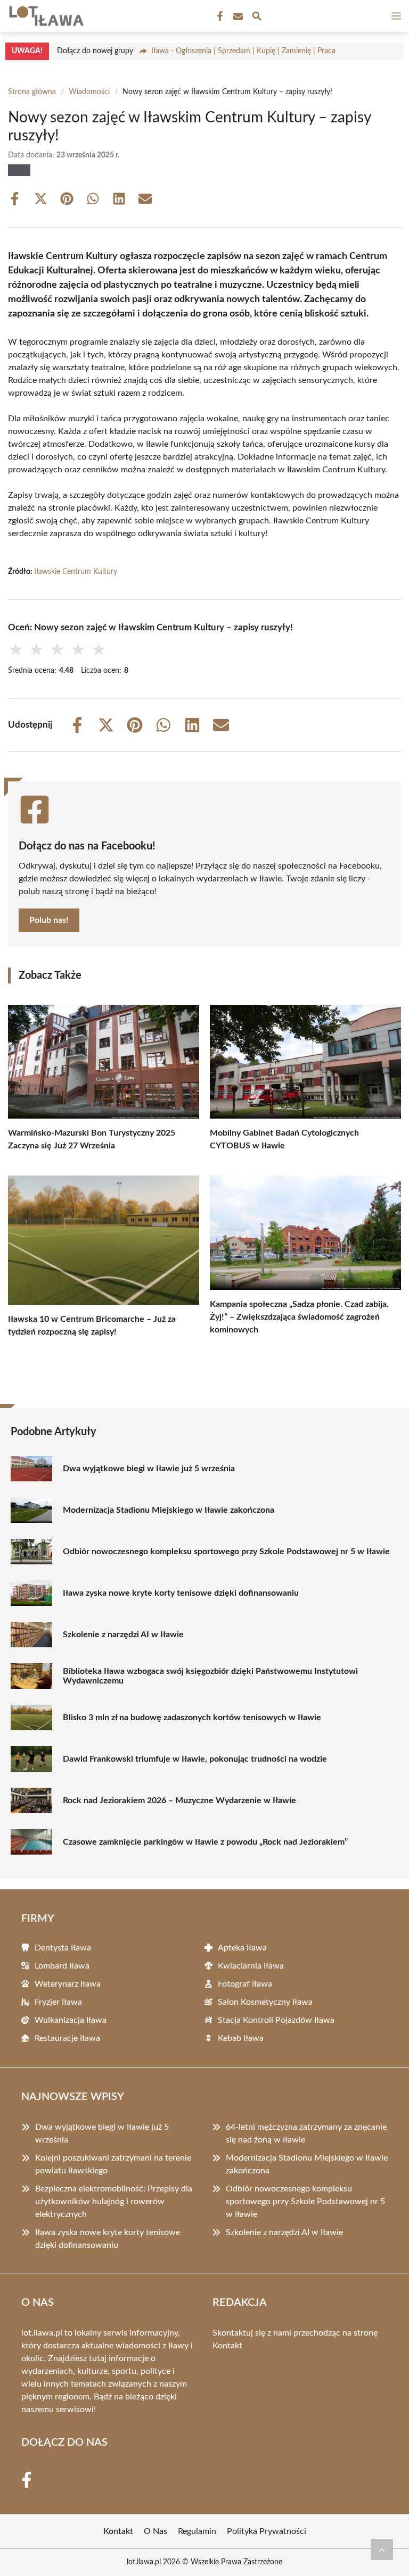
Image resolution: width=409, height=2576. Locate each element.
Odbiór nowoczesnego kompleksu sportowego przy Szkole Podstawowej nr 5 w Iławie (226, 1552)
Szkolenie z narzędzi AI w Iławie (123, 1635)
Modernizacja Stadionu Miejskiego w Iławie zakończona (169, 1510)
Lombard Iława (62, 1966)
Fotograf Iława (245, 1984)
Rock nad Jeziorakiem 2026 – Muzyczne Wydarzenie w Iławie (179, 1800)
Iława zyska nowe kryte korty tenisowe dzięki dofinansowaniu (181, 1593)
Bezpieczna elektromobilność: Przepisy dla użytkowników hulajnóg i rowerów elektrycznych (114, 2202)
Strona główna (32, 92)
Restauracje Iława (67, 2038)
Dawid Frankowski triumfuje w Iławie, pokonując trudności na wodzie (195, 1759)
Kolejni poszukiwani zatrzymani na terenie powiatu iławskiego (113, 2164)
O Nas (156, 2531)
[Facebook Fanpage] (219, 16)
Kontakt (227, 2346)
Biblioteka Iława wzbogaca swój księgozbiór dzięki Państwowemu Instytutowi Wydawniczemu (210, 1676)
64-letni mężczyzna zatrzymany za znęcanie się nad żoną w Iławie (306, 2133)
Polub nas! (49, 920)
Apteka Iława (242, 1948)
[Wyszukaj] (257, 18)
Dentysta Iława (63, 1948)
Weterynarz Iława (68, 1984)
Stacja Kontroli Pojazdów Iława (276, 2020)
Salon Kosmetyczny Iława (265, 2002)
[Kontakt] (237, 16)
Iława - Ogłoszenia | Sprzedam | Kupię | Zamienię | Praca (243, 51)
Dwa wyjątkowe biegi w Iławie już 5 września (149, 1469)
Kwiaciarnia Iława (251, 1966)
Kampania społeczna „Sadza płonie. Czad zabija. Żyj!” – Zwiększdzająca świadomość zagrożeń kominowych (299, 1317)
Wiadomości (89, 92)
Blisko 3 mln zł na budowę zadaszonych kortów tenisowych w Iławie (192, 1718)
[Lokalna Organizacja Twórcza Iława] (45, 16)
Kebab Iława (241, 2038)
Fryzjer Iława (58, 2002)
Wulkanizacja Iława (71, 2020)
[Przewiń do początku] (382, 2549)
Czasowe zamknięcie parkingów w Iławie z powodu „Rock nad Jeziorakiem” (205, 1842)
